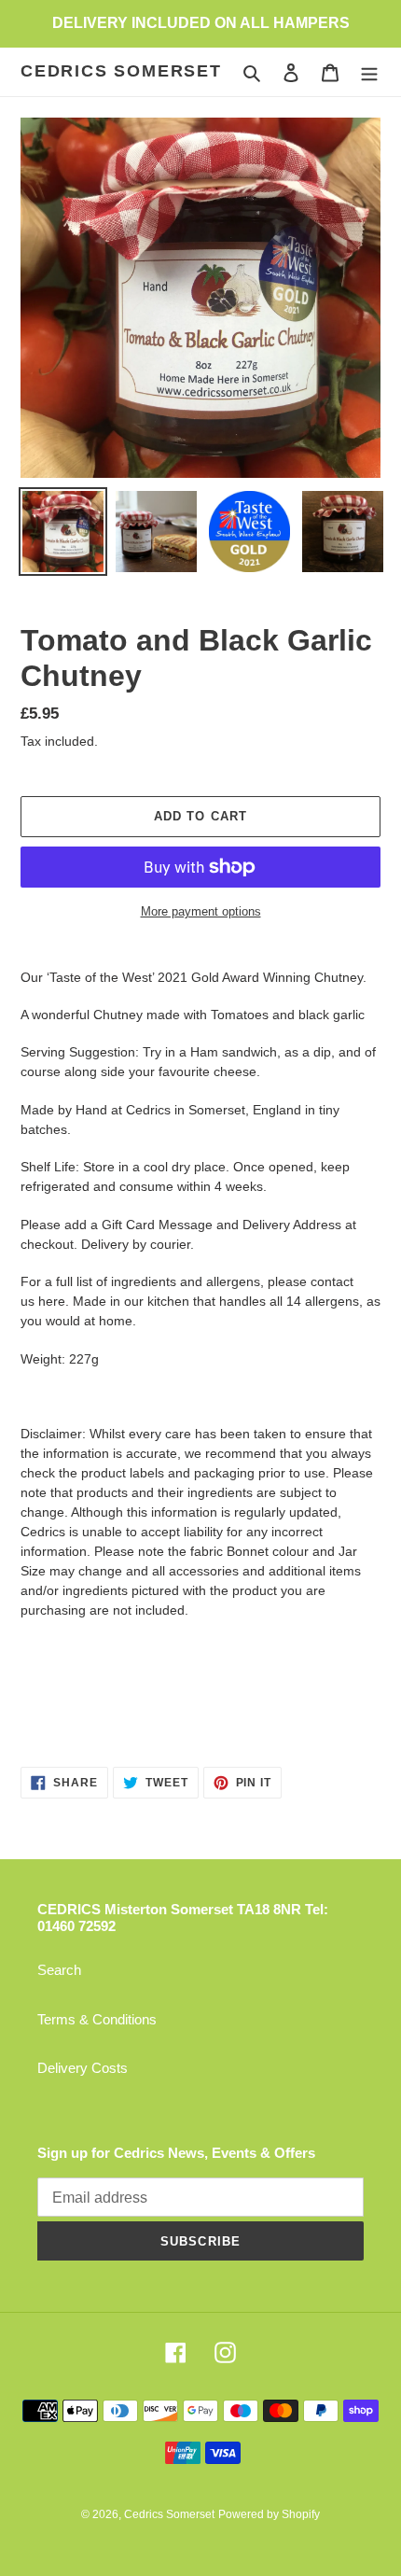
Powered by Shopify (269, 2514)
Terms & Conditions (97, 2019)
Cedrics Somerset (121, 71)
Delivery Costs (83, 2068)
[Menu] (369, 72)
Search (59, 1970)
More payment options (201, 911)
